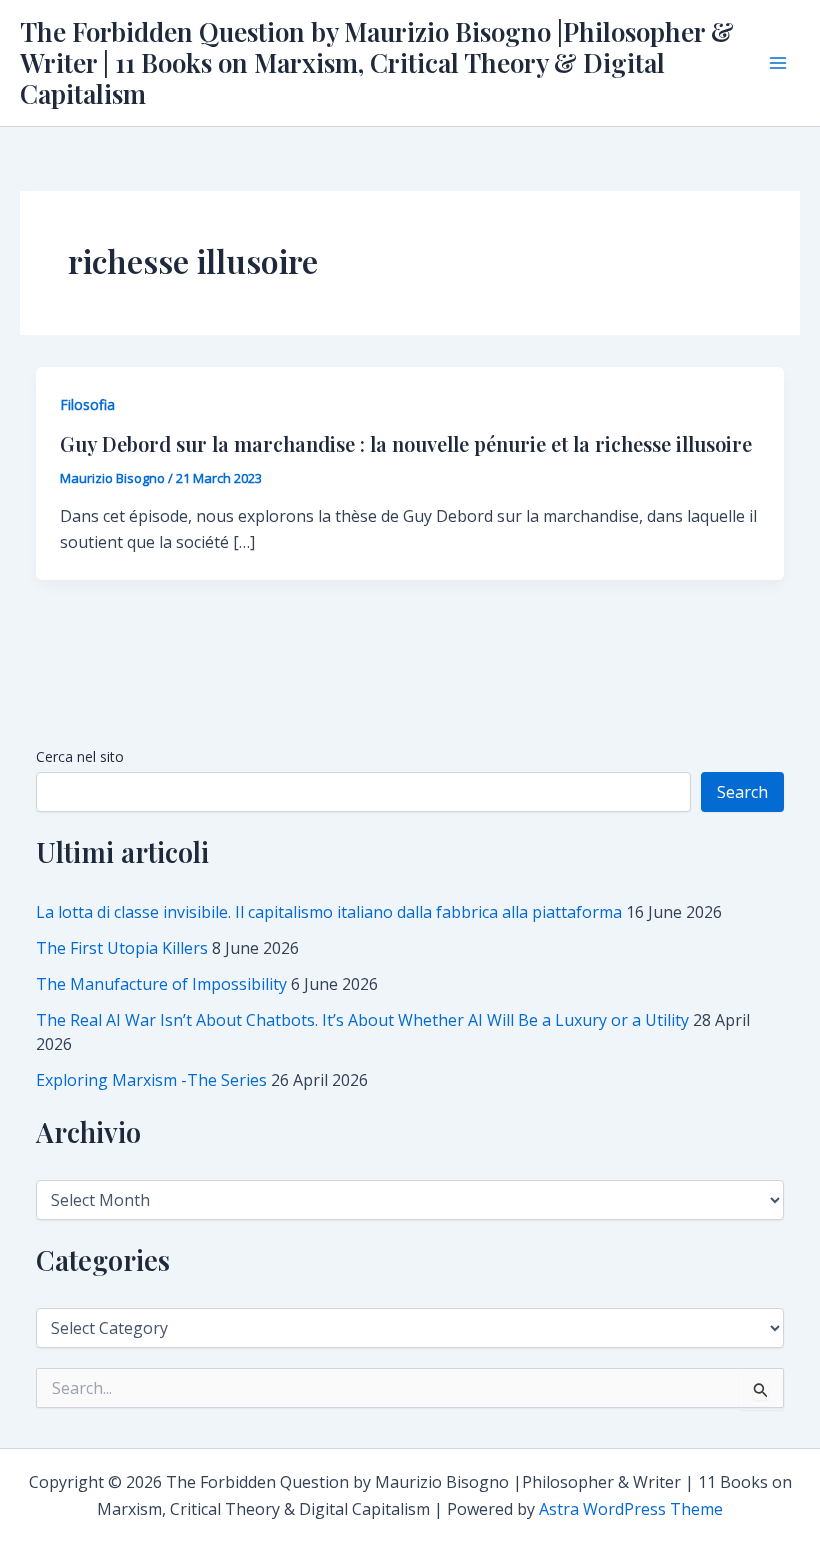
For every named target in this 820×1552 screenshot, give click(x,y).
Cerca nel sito (80, 756)
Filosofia (87, 404)
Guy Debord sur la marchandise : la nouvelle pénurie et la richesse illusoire (406, 443)
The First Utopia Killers (122, 948)
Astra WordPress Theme (631, 1509)
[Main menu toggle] (778, 63)
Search (742, 792)
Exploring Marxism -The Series (151, 1080)
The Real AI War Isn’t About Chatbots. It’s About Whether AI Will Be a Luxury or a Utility (362, 1020)
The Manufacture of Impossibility (161, 984)
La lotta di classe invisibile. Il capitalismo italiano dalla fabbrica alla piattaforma (329, 912)
